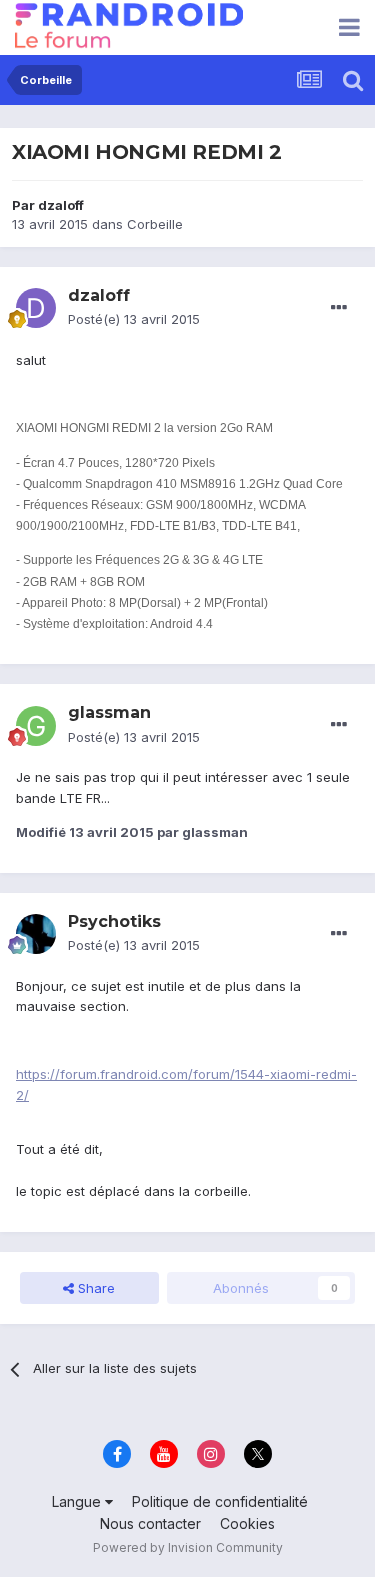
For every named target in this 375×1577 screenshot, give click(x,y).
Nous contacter (150, 1523)
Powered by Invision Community (188, 1547)
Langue (78, 1501)
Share (94, 1288)
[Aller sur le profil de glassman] (36, 726)
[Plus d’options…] (339, 308)
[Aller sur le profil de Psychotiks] (36, 934)
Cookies (247, 1523)
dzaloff (61, 205)
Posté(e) (134, 319)
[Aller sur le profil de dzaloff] (36, 308)
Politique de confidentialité (220, 1501)
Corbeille (155, 224)
